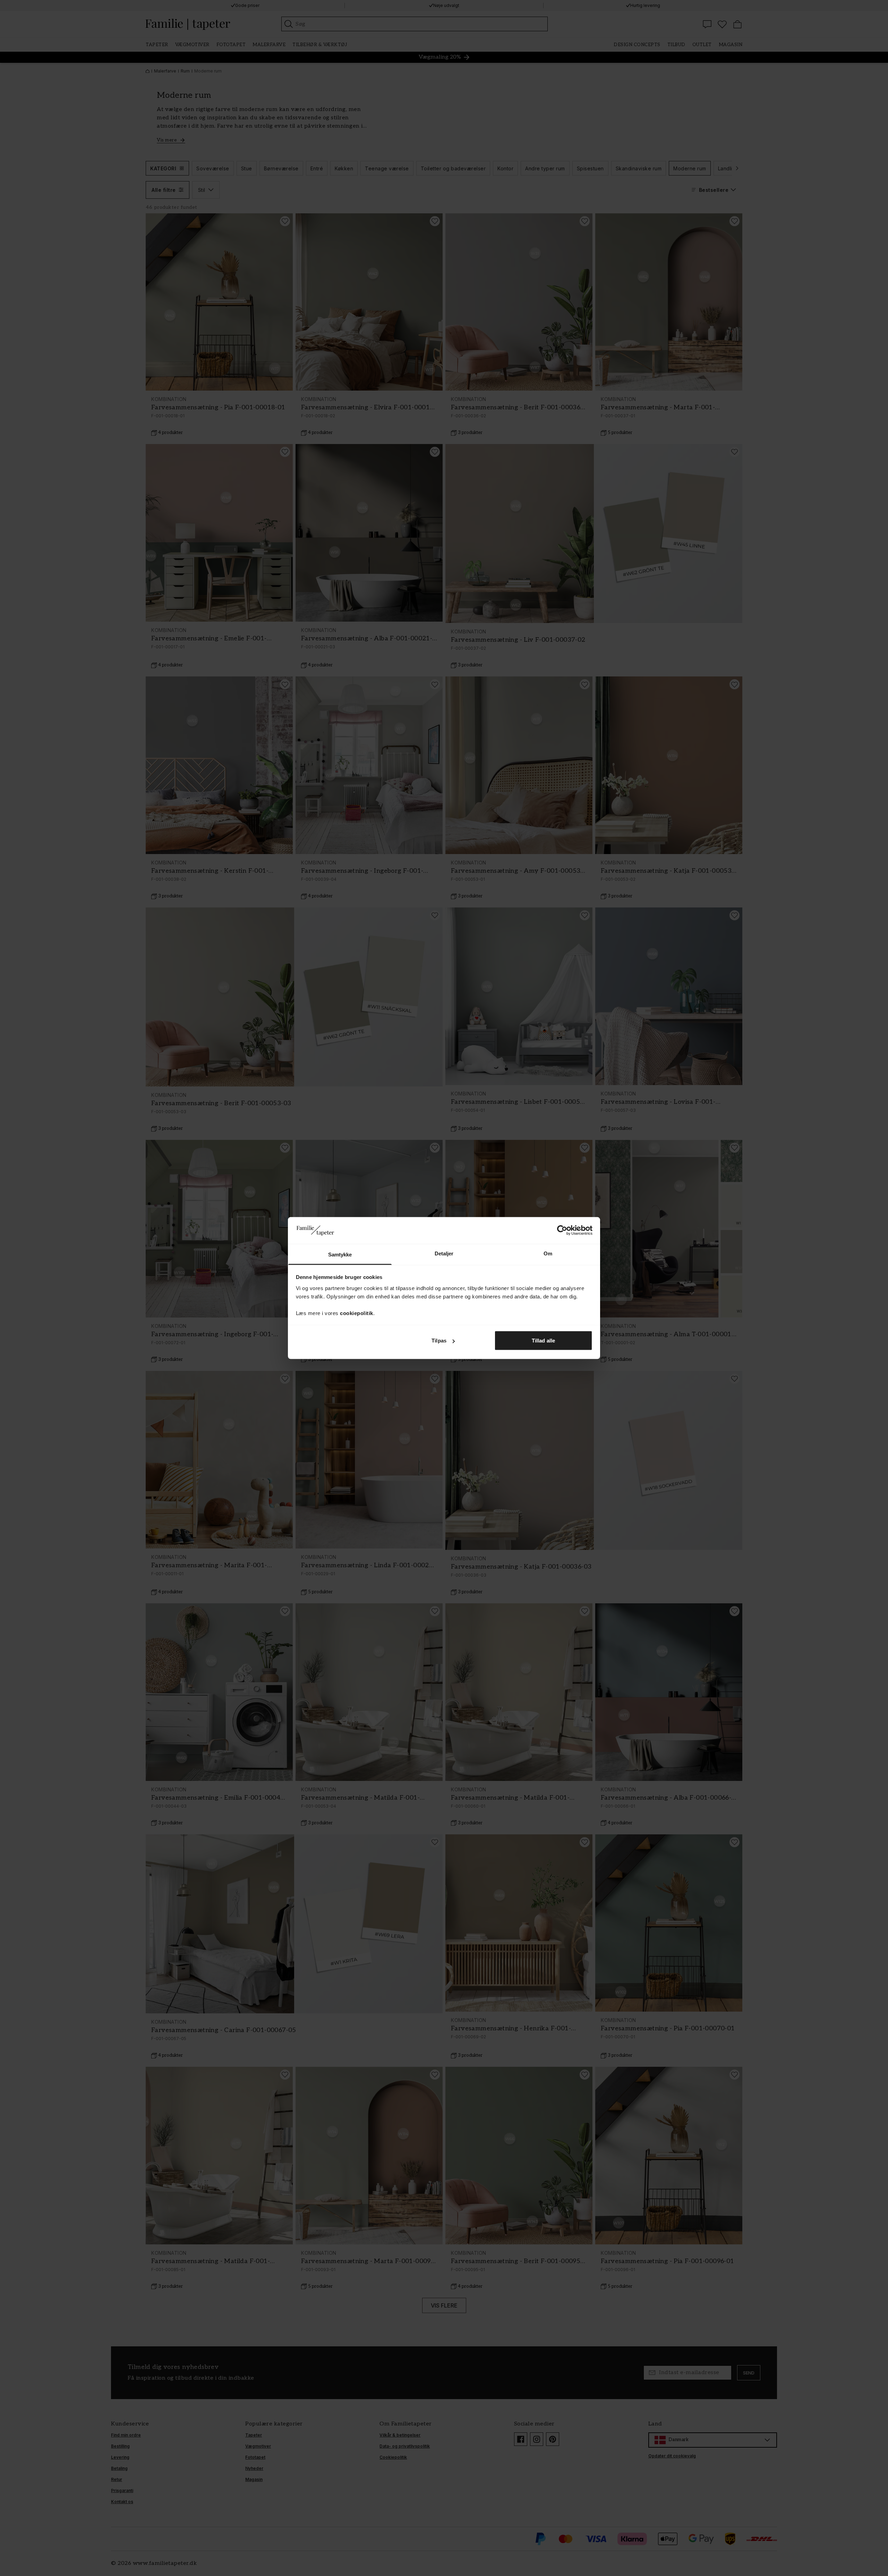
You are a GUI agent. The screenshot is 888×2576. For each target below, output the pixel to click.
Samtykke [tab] (340, 1254)
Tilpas (439, 1341)
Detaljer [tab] (444, 1253)
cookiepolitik (357, 1313)
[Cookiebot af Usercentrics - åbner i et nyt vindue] (562, 1230)
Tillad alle (543, 1341)
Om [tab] (548, 1253)
